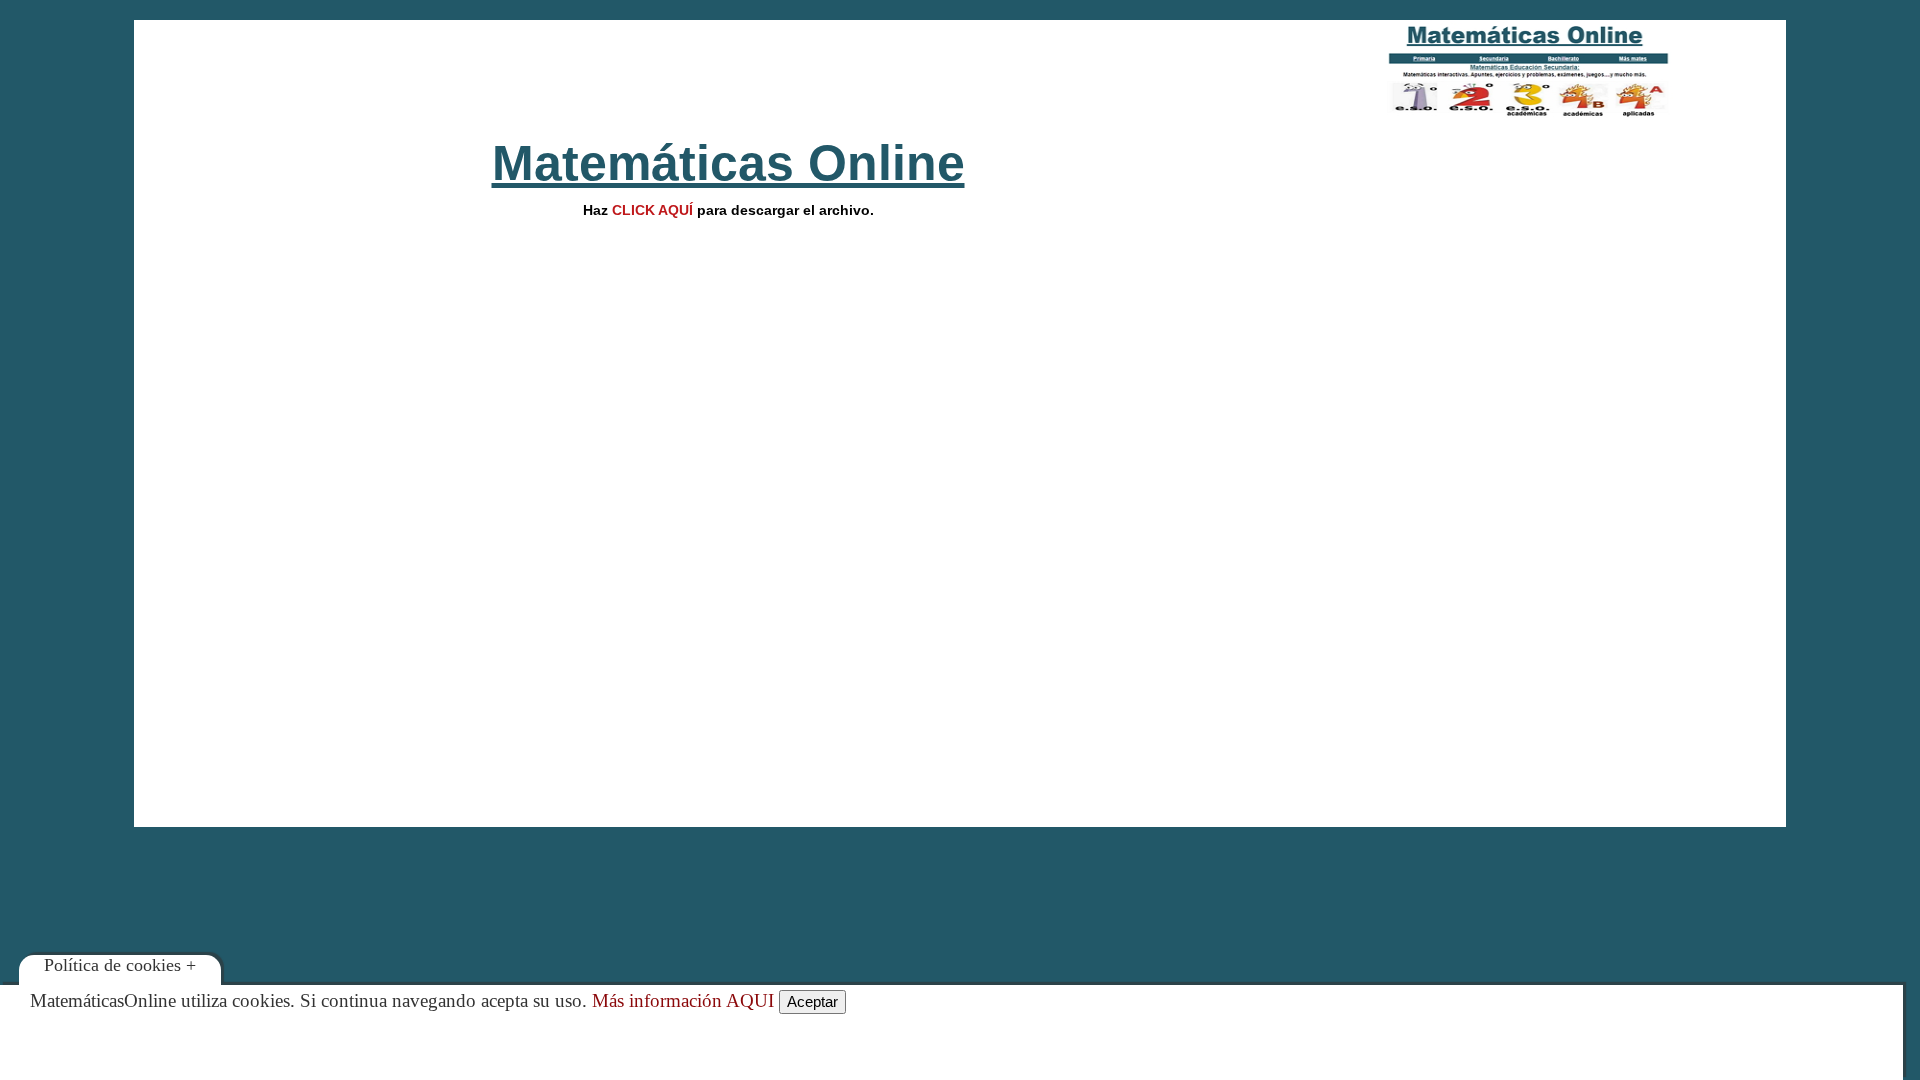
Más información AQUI (683, 1000)
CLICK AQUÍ (652, 210)
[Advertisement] (728, 70)
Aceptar (812, 1001)
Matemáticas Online (728, 162)
